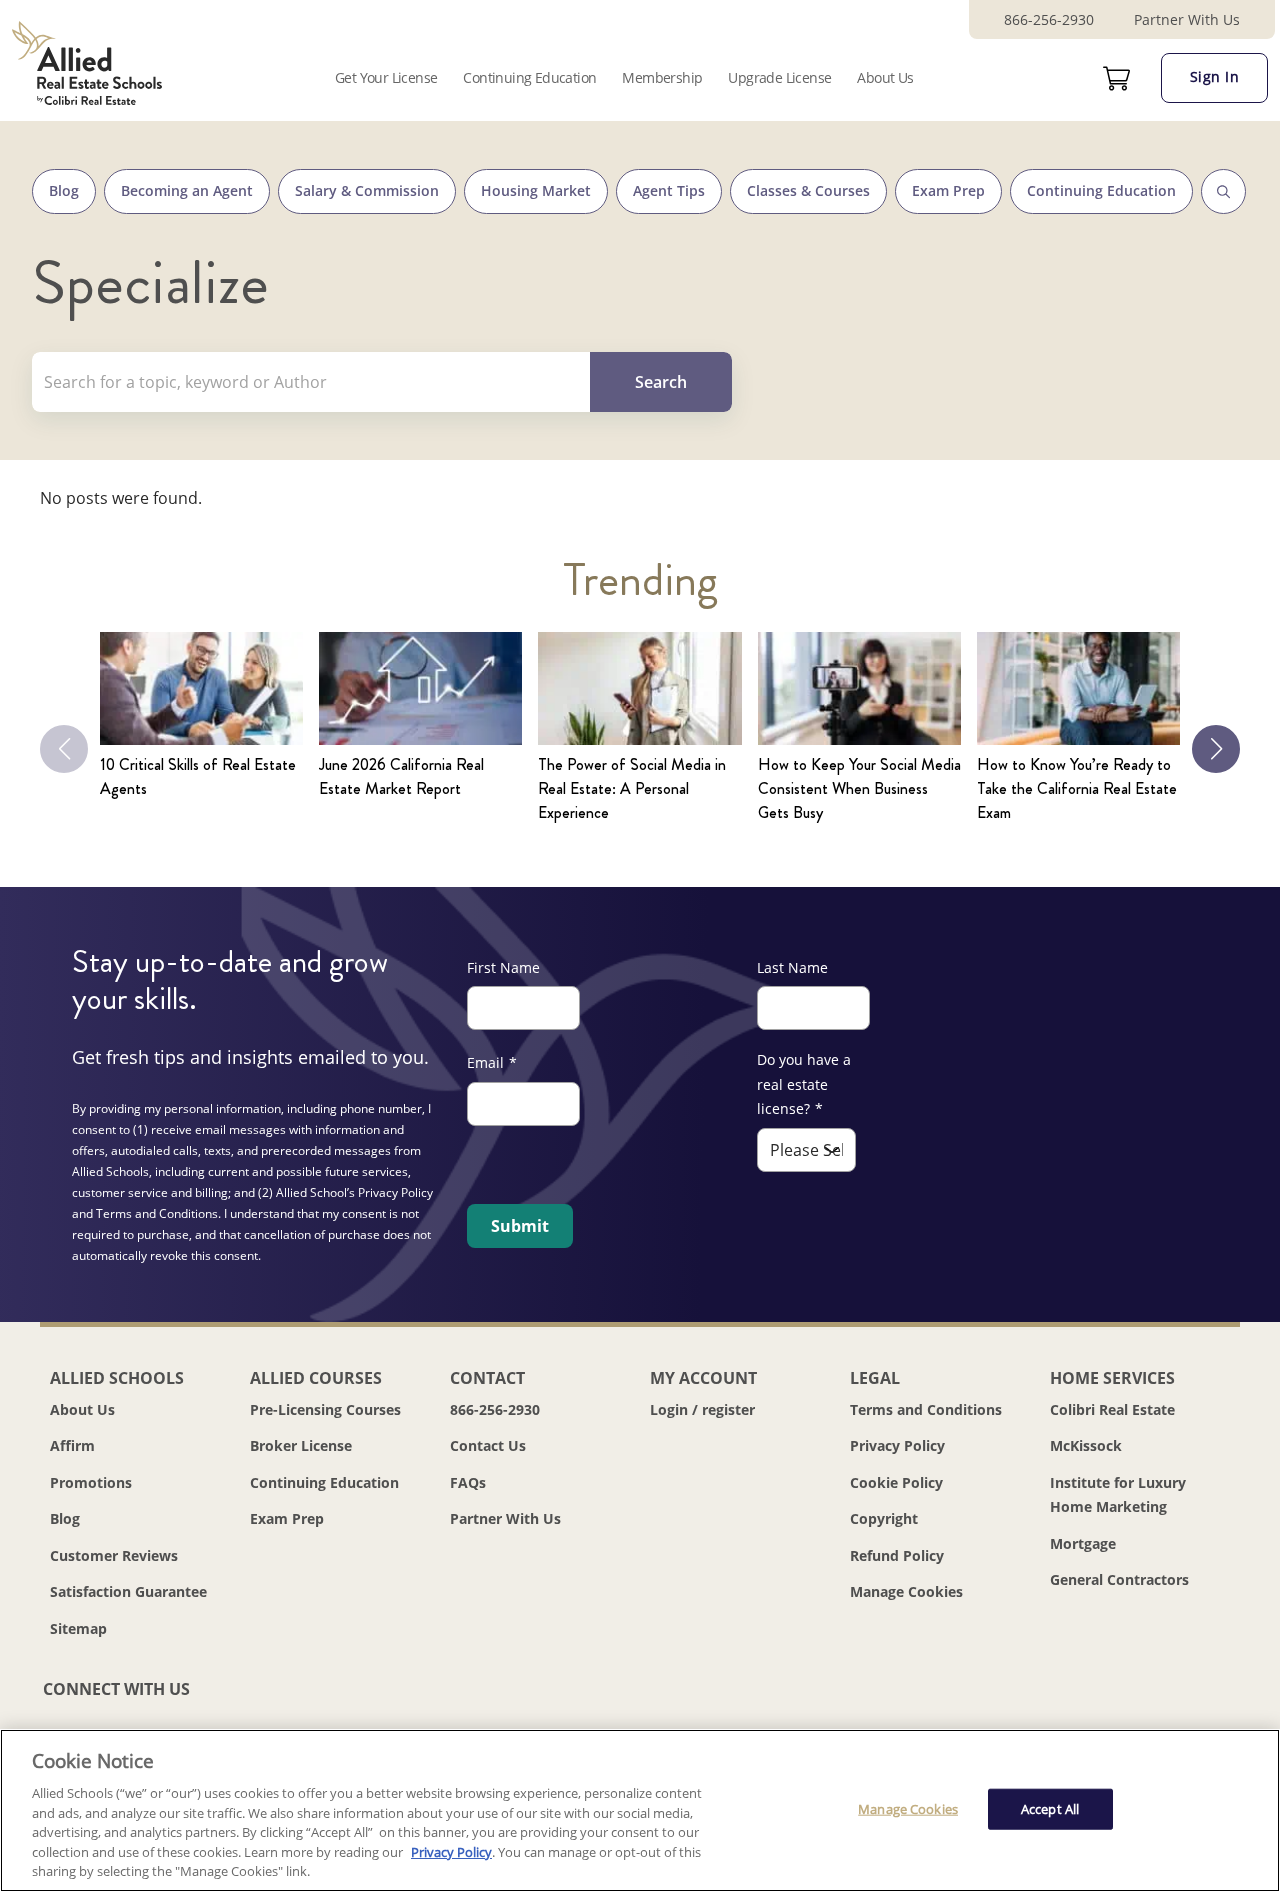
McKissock (1086, 1445)
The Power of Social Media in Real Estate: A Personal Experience (632, 788)
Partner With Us (1187, 19)
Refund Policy (897, 1555)
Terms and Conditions (926, 1409)
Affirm (72, 1445)
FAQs (468, 1482)
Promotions (91, 1482)
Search (1223, 191)
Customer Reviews (114, 1555)
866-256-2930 (1049, 19)
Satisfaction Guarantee (128, 1591)
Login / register (702, 1409)
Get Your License (386, 77)
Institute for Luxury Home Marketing (1118, 1495)
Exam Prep (948, 190)
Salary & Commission (367, 190)
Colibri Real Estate (1112, 1409)
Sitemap (78, 1628)
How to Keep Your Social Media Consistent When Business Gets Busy (859, 788)
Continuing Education (529, 77)
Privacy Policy (897, 1445)
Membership (662, 77)
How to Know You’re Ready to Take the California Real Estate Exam (1077, 788)
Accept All (1050, 1808)
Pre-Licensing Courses (325, 1409)
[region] (640, 1810)
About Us (885, 77)
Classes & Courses (808, 190)
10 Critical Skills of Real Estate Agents (198, 776)
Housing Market (536, 190)
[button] (1216, 749)
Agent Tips (669, 190)
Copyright (884, 1518)
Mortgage (1083, 1543)
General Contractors (1119, 1579)
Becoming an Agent (187, 190)
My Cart (1117, 79)
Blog (64, 190)
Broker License (301, 1445)
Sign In (1215, 76)
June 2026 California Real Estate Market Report (401, 776)
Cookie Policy (896, 1482)
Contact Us (488, 1445)
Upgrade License (779, 77)
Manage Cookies (906, 1592)
